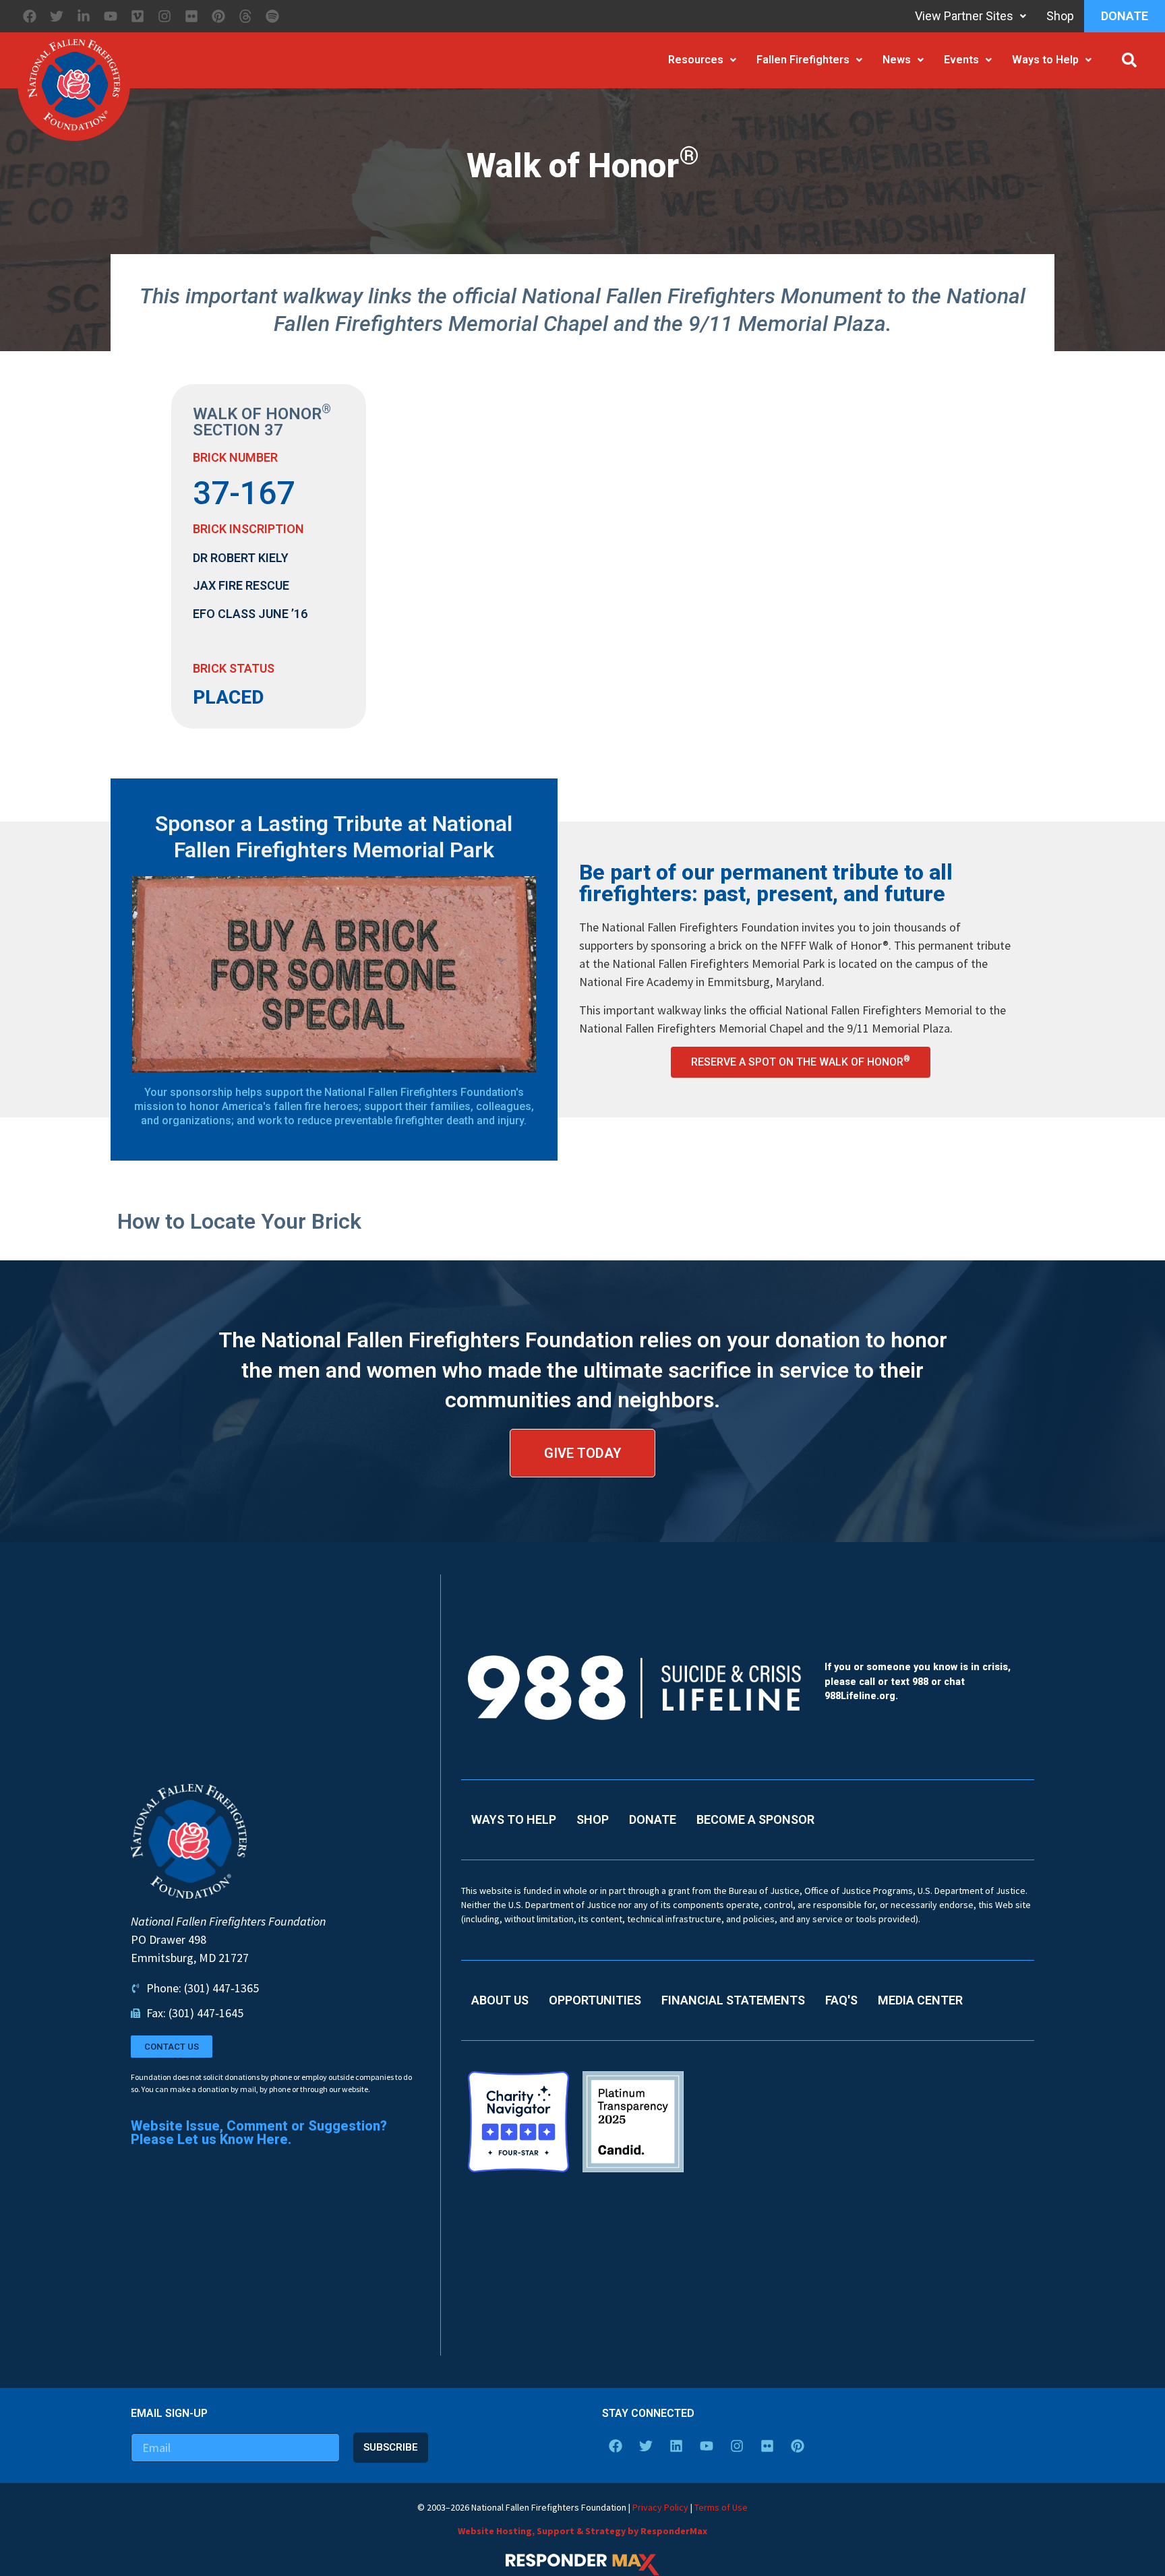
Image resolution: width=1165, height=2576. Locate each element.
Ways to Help (1045, 60)
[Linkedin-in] (84, 16)
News (897, 60)
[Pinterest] (218, 16)
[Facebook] (30, 16)
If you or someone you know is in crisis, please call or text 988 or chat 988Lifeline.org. (918, 1682)
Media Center (920, 2000)
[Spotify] (272, 16)
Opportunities (595, 2000)
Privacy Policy (660, 2507)
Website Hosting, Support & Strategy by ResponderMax (582, 2531)
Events (961, 60)
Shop (1060, 16)
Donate (1125, 16)
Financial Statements (733, 2000)
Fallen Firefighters (803, 60)
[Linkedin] (676, 2446)
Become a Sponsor (755, 1819)
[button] (1129, 60)
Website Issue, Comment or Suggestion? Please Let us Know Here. (259, 2133)
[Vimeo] (138, 16)
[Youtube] (111, 16)
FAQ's (841, 2000)
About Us (500, 2000)
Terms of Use (721, 2507)
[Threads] (245, 16)
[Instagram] (165, 16)
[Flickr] (191, 16)
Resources (696, 60)
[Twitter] (57, 16)
